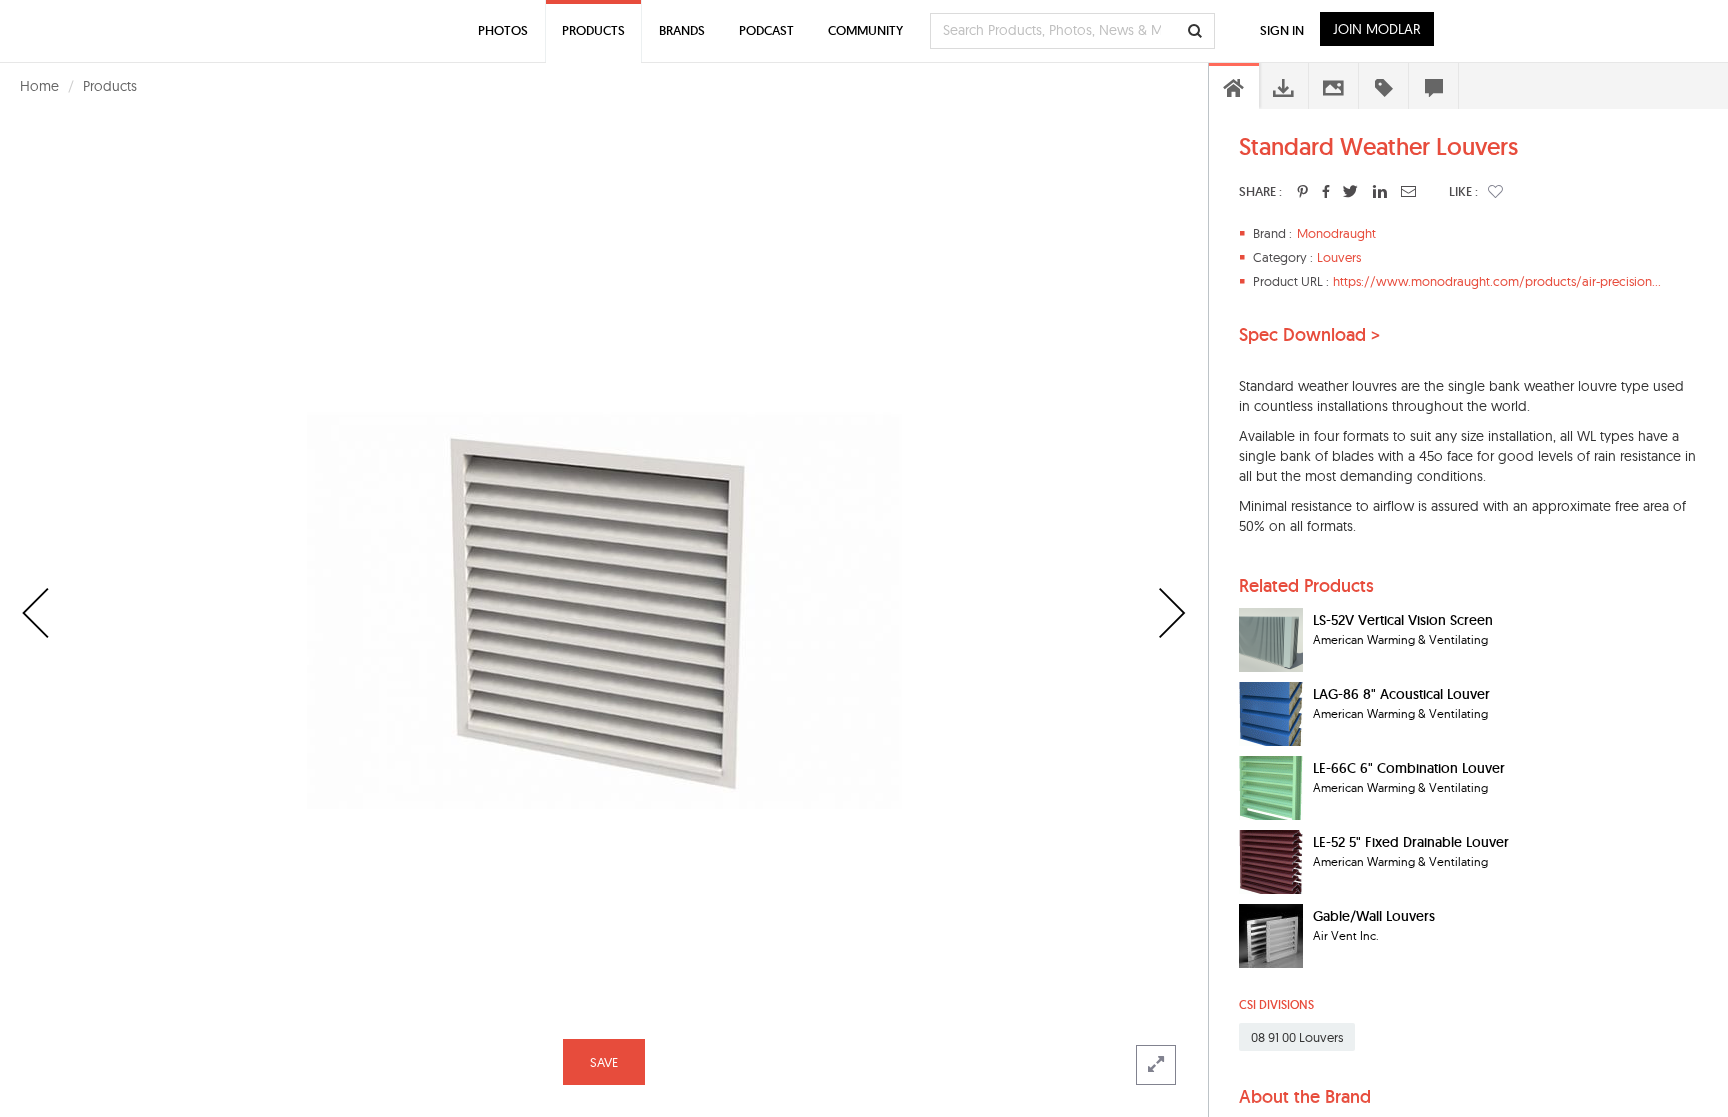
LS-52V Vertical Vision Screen (1403, 620)
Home (39, 86)
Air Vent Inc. (1346, 935)
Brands (682, 30)
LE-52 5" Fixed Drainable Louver (1411, 842)
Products (110, 86)
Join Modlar (1377, 29)
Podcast (766, 30)
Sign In (1282, 30)
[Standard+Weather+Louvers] (1302, 191)
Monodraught (1336, 233)
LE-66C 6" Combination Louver (1409, 768)
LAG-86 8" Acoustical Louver (1401, 694)
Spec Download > (1309, 335)
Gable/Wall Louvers (1374, 916)
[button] (1495, 191)
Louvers (1339, 257)
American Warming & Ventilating (1400, 639)
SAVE (604, 1062)
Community (865, 30)
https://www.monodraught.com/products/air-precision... (1497, 281)
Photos (503, 30)
